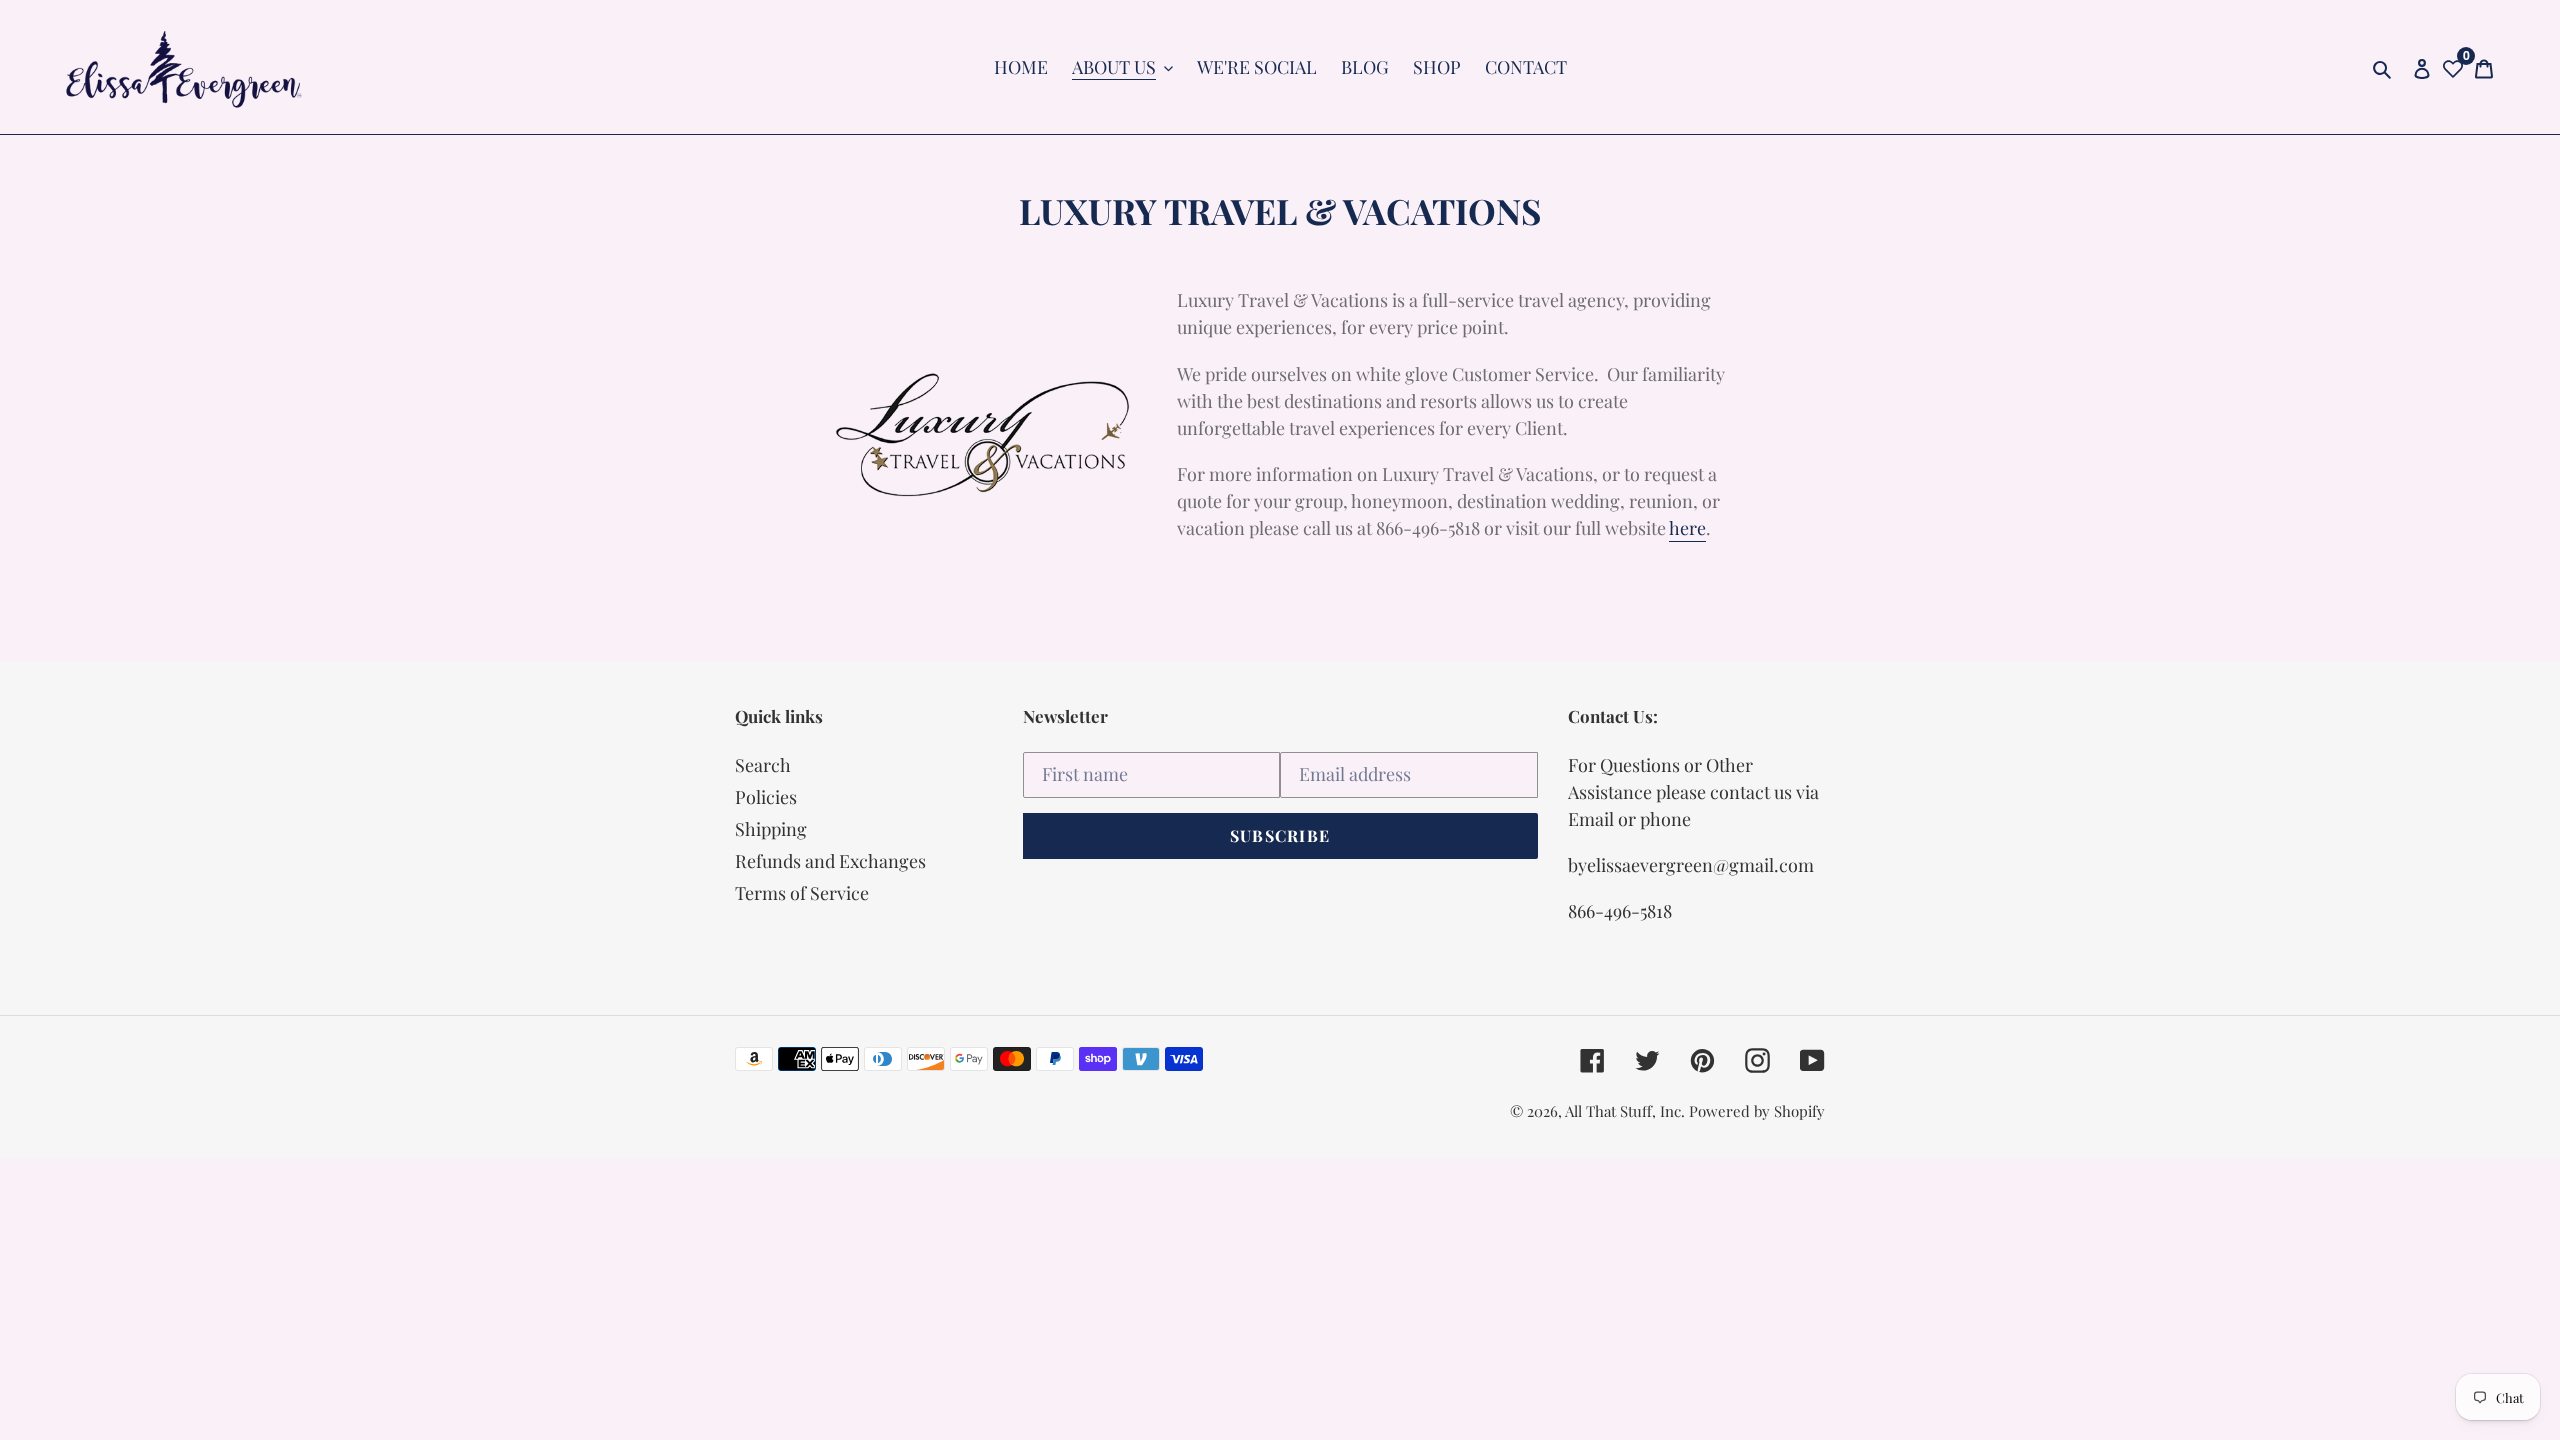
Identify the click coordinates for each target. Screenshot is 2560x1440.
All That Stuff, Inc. (1627, 1111)
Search (763, 765)
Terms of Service (802, 893)
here (1687, 528)
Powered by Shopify (1757, 1111)
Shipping (771, 829)
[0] (2453, 67)
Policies (766, 797)
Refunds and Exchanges (830, 861)
